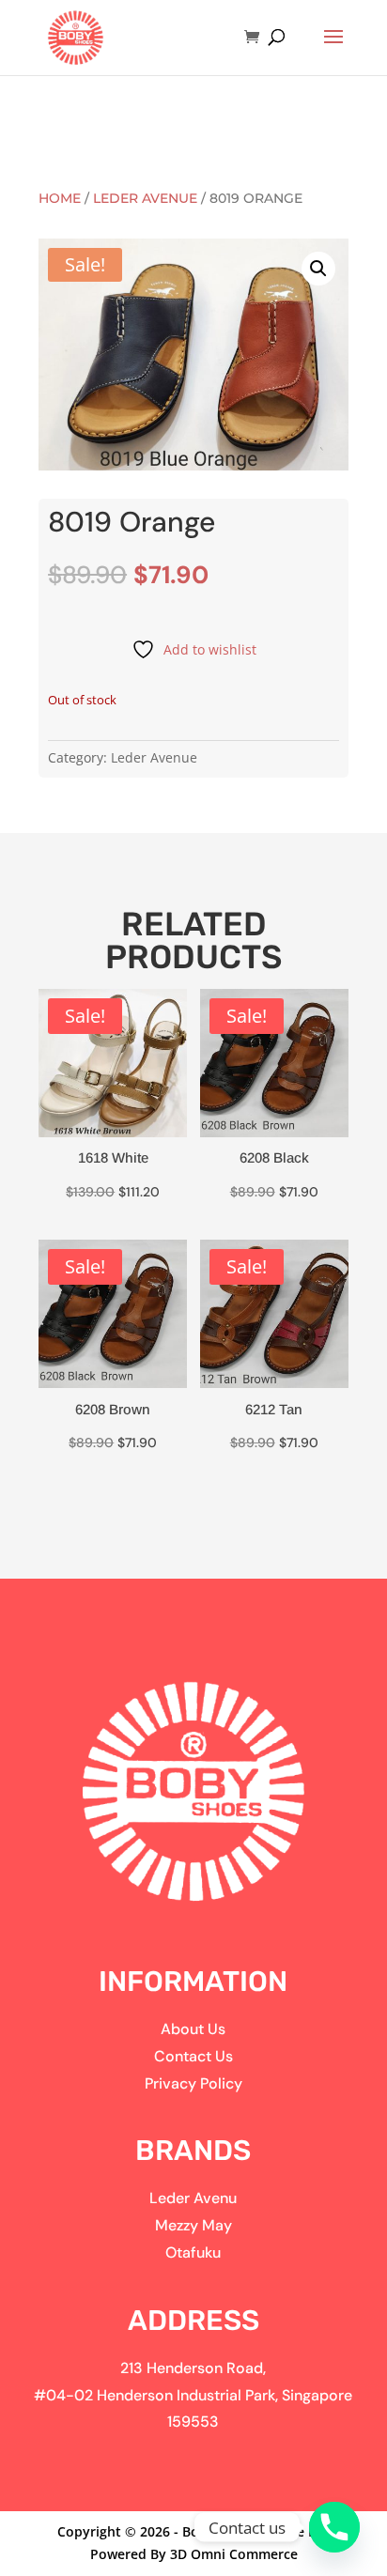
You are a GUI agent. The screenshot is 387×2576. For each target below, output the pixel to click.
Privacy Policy (193, 2083)
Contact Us (193, 2056)
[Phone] (334, 2527)
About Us (193, 2029)
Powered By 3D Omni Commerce (194, 2554)
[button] (318, 269)
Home (60, 198)
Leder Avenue (145, 198)
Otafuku (193, 2252)
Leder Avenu (193, 2198)
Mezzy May (193, 2225)
